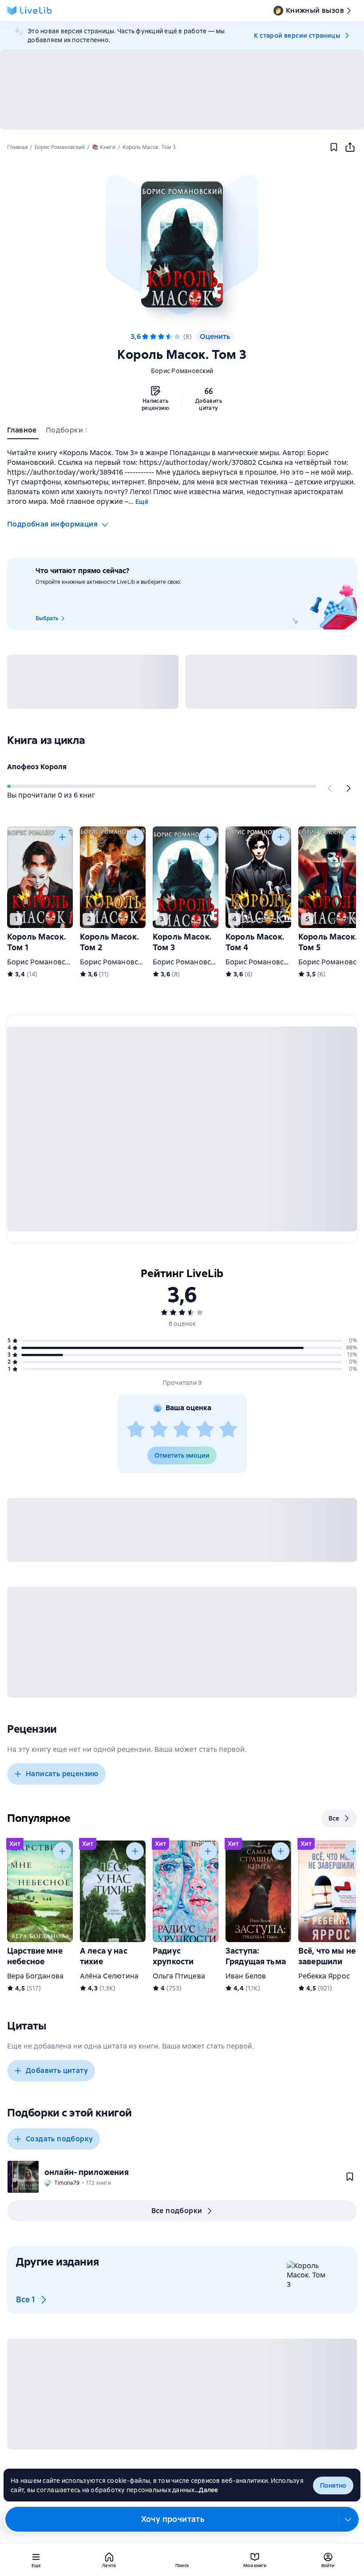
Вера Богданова (35, 1976)
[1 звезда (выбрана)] (145, 337)
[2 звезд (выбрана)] (153, 337)
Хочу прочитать (173, 2519)
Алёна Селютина (109, 1976)
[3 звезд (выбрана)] (161, 337)
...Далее (207, 2490)
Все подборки (177, 2211)
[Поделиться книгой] (350, 147)
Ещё (142, 502)
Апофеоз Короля (37, 767)
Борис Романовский (182, 371)
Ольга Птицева (179, 1976)
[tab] (23, 432)
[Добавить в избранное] (334, 147)
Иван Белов (246, 1976)
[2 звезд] (159, 1430)
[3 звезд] (182, 1430)
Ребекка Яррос (324, 1976)
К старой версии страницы (297, 35)
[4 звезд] (169, 337)
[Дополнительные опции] (348, 2519)
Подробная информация (52, 524)
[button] (182, 244)
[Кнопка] (330, 788)
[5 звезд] (177, 337)
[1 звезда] (136, 1430)
